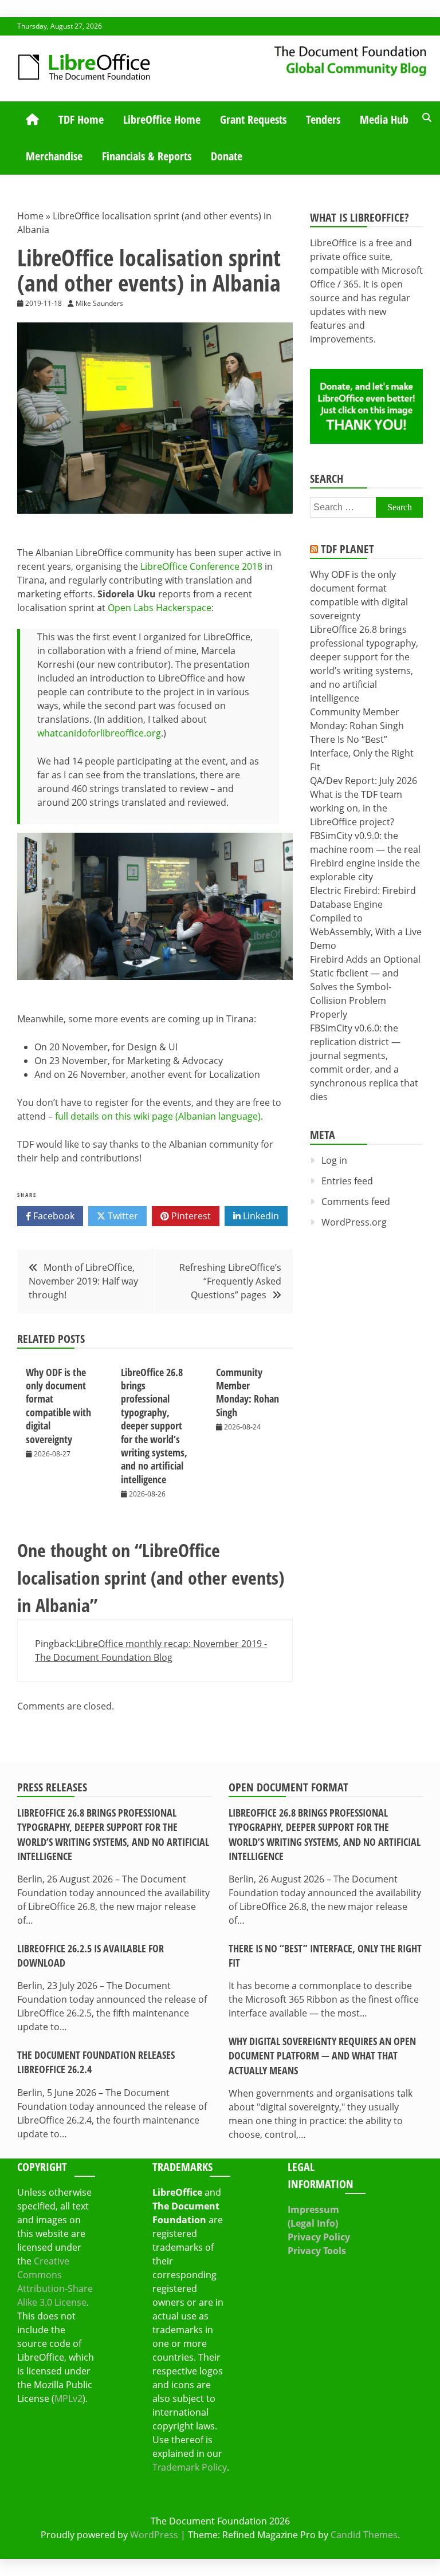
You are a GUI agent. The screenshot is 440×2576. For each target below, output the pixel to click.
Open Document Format (288, 1787)
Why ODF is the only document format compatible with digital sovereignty (58, 1406)
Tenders (323, 119)
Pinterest (190, 1216)
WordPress (154, 2535)
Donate (227, 156)
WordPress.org (354, 1222)
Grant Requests (253, 119)
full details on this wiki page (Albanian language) (158, 1116)
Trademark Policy (190, 2467)
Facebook (53, 1216)
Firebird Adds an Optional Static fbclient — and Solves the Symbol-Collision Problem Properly (365, 987)
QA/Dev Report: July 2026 (364, 781)
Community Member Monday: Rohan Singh (247, 1392)
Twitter (122, 1216)
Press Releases (52, 1787)
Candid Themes (364, 2535)
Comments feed (356, 1202)
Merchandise (54, 156)
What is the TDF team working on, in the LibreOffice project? (356, 808)
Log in (334, 1160)
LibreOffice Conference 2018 (201, 566)
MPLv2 (68, 2398)
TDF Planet (347, 549)
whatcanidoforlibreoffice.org (99, 733)
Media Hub (384, 119)
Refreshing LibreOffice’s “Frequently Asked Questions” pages (230, 1281)
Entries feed (347, 1181)
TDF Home (81, 119)
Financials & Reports (147, 156)
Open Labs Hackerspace (160, 608)
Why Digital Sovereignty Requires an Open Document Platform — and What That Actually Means (322, 2055)
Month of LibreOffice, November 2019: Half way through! (83, 1281)
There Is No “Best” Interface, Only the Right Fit (362, 753)
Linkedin (260, 1216)
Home (30, 216)
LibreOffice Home (162, 119)
